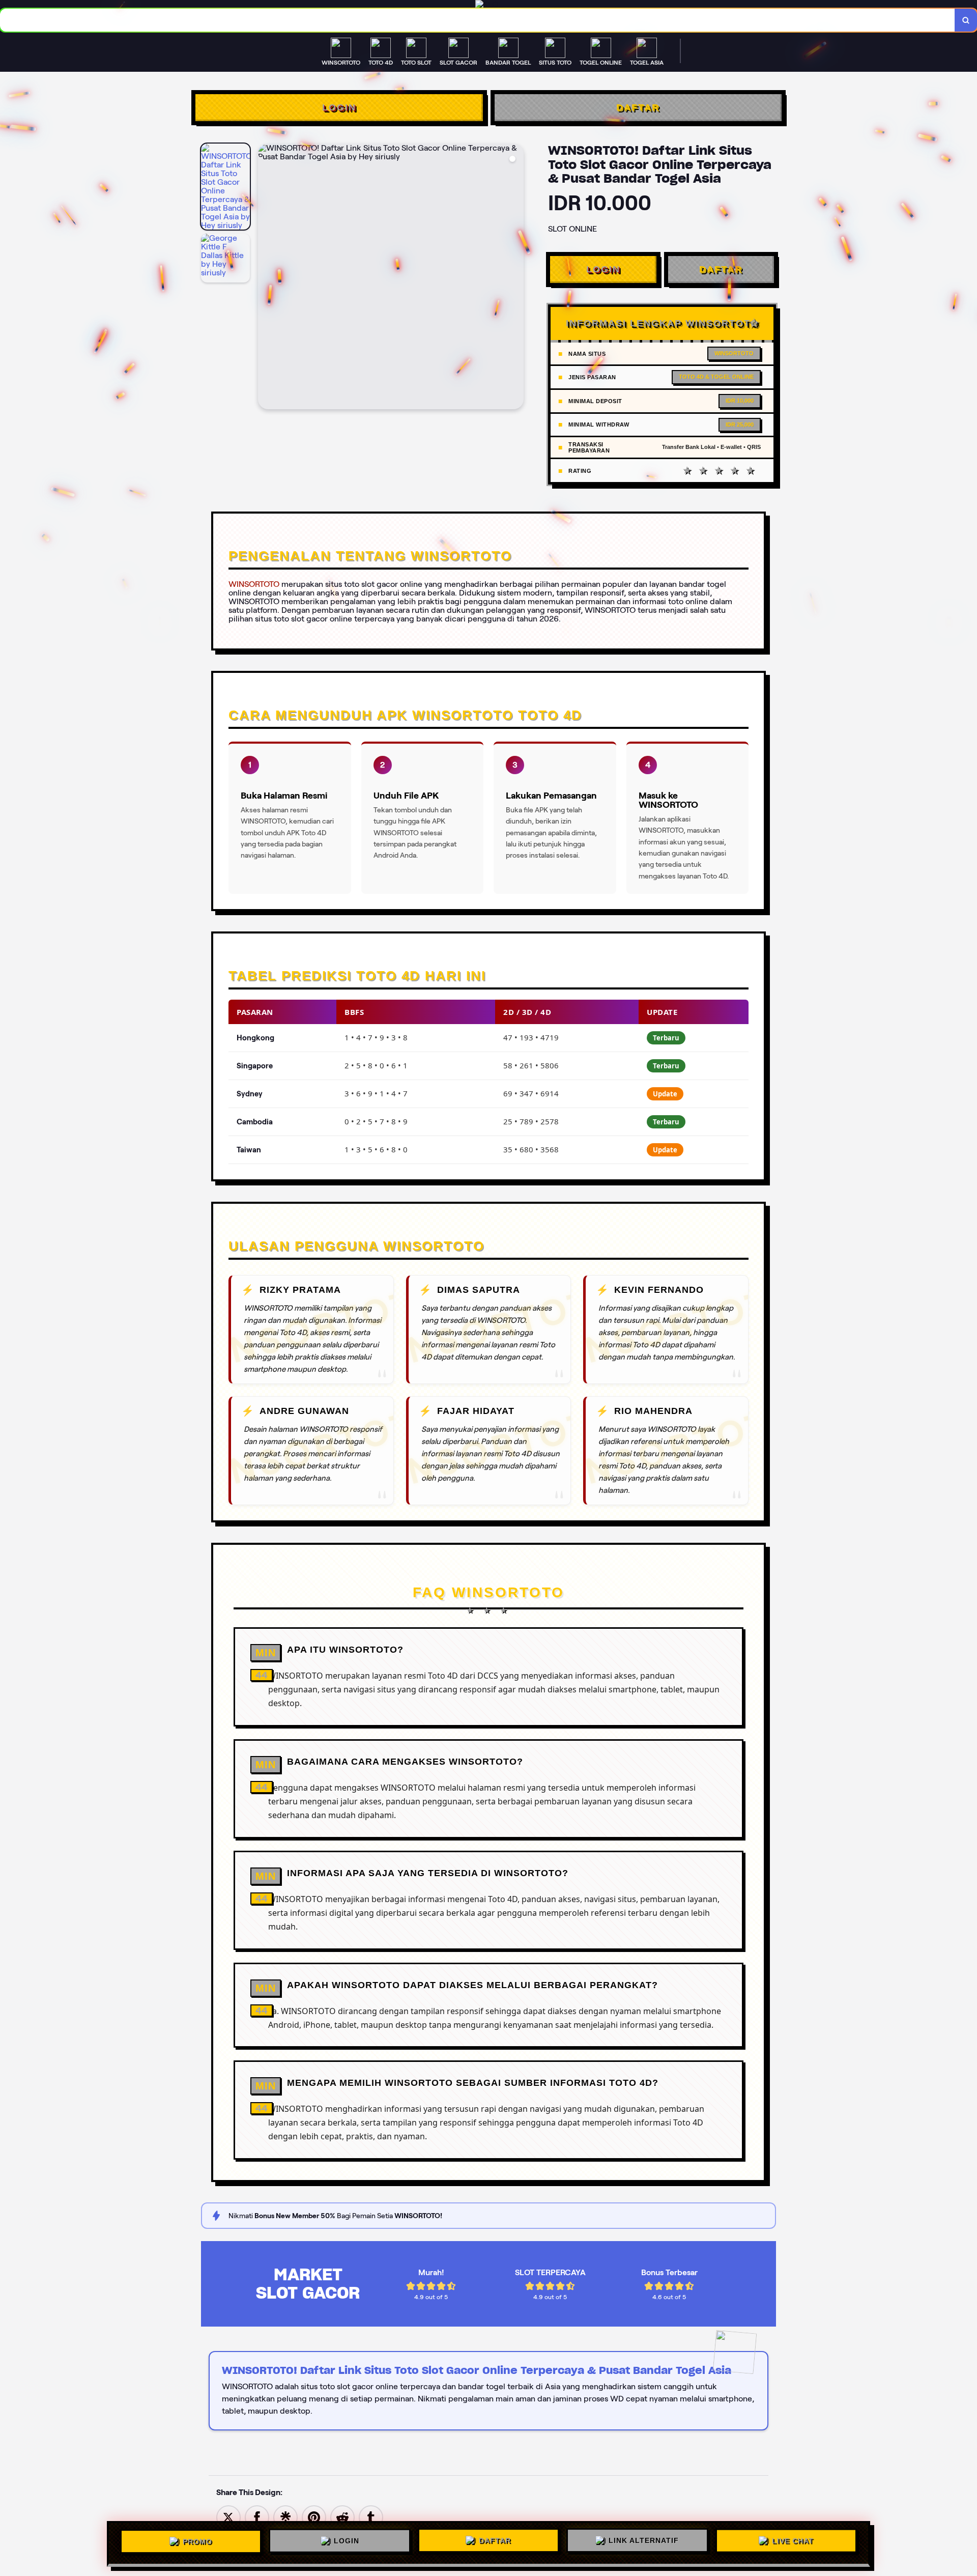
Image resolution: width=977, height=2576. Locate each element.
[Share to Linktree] (285, 2517)
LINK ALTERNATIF (644, 2541)
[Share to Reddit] (342, 2517)
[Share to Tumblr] (371, 2517)
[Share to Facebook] (257, 2517)
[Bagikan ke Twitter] (228, 2517)
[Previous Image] (266, 278)
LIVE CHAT (793, 2542)
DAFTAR (638, 107)
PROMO (197, 2540)
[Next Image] (515, 278)
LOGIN (339, 107)
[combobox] (478, 20)
